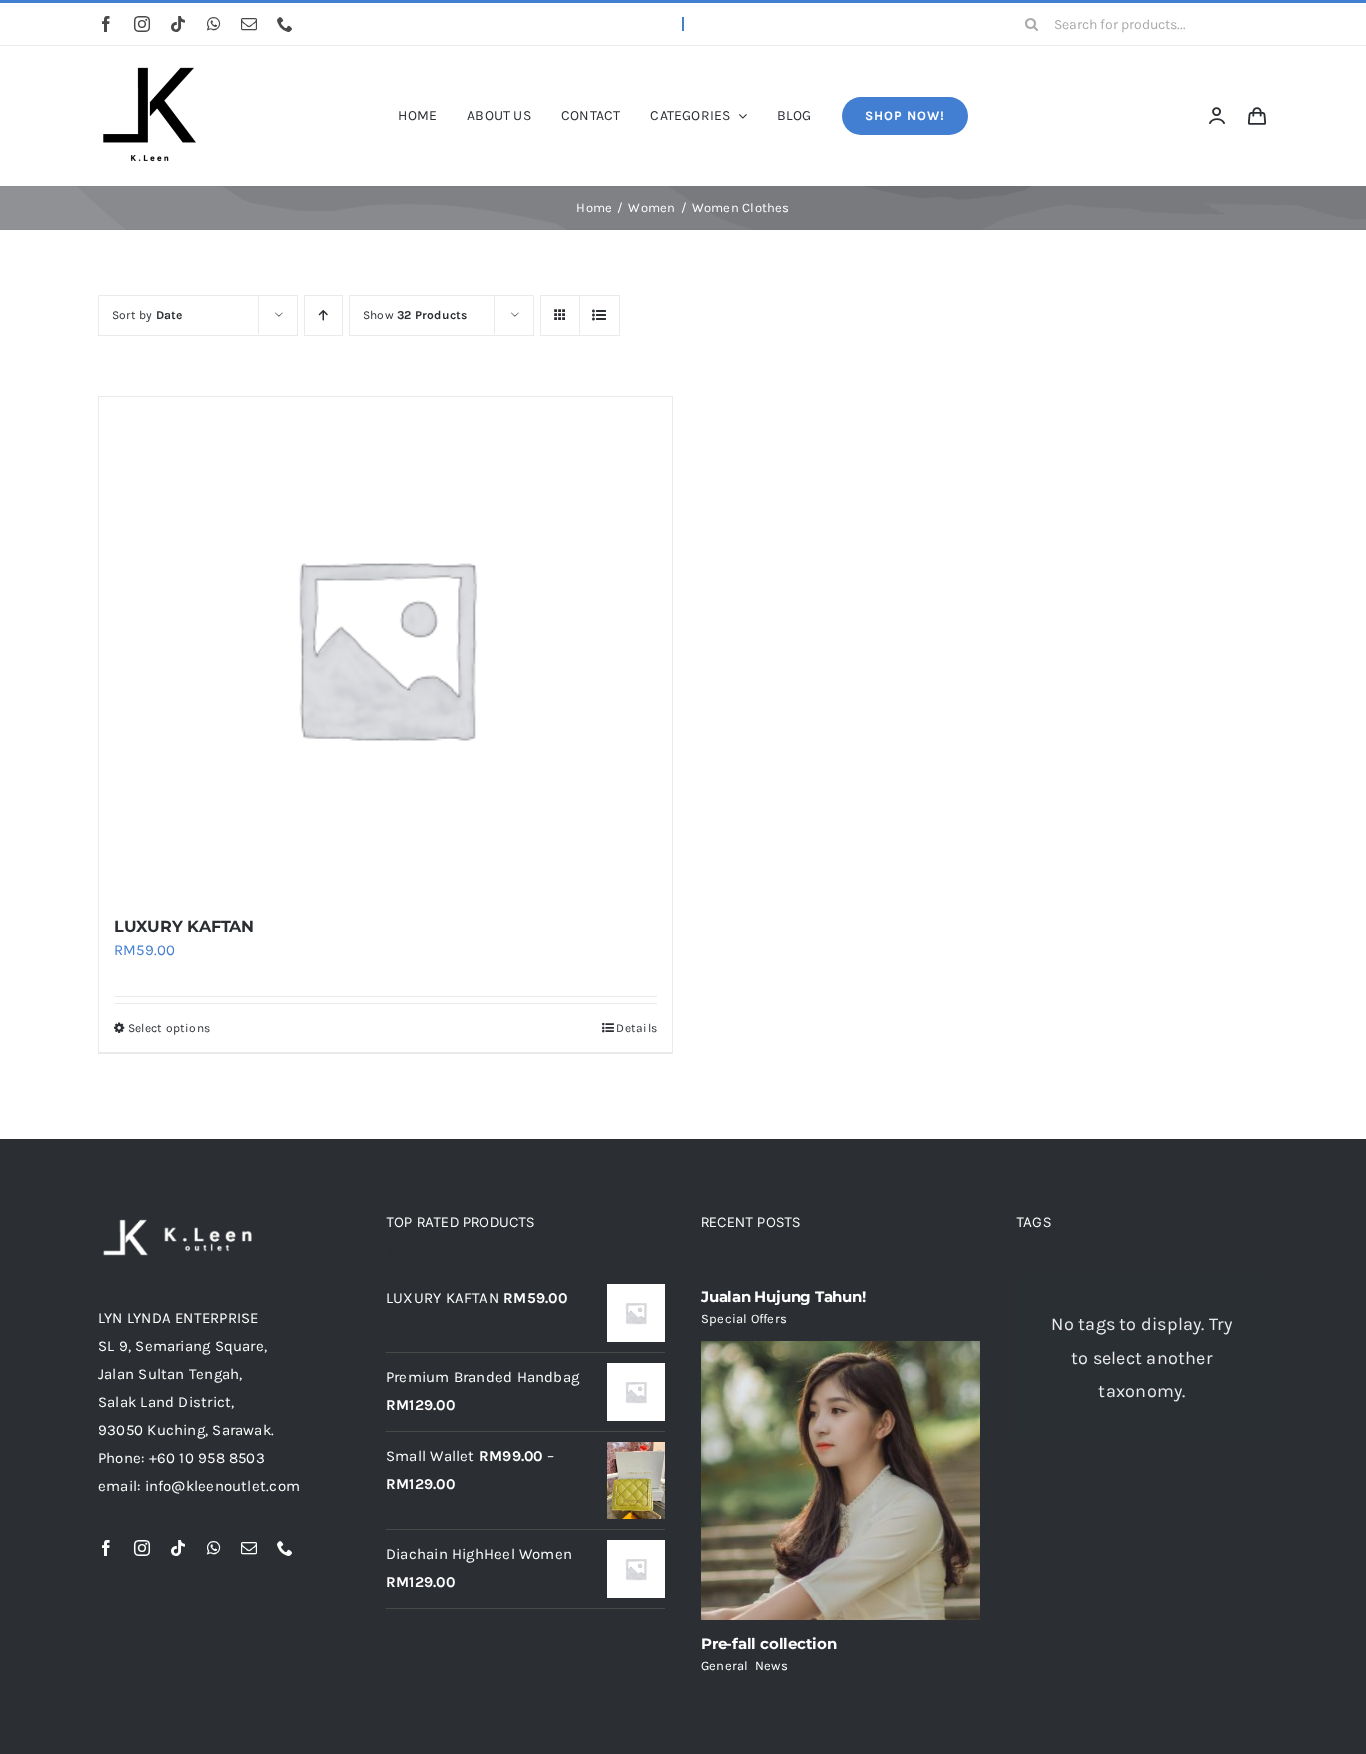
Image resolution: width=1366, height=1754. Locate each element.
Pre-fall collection (769, 1643)
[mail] (249, 24)
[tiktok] (178, 24)
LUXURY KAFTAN (184, 926)
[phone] (285, 24)
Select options (169, 1028)
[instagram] (142, 24)
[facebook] (106, 24)
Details (636, 1028)
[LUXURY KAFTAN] (385, 647)
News (771, 1665)
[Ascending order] (323, 315)
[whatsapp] (214, 24)
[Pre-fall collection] (840, 1480)
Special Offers (744, 1318)
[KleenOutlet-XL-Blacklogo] (148, 73)
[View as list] (599, 315)
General (725, 1665)
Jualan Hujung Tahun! (783, 1296)
